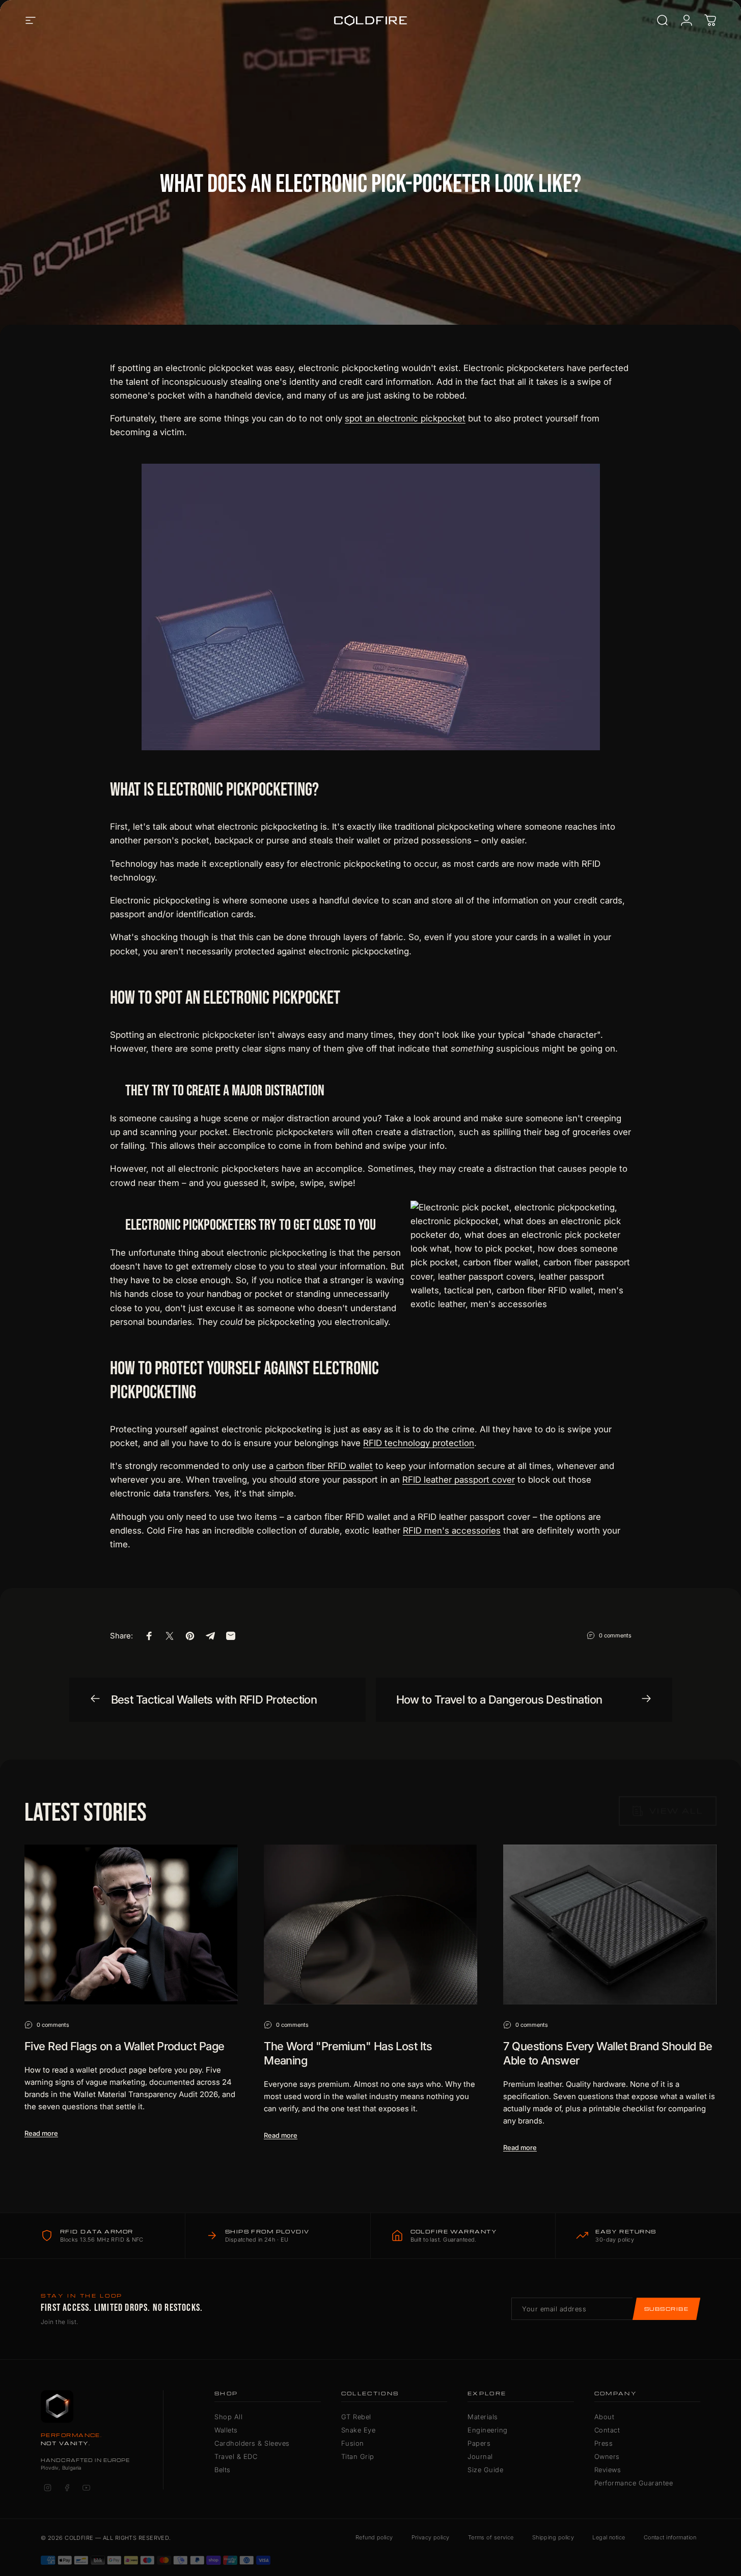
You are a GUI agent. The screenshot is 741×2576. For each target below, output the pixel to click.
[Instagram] (47, 2487)
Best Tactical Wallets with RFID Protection (214, 1700)
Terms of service (491, 2537)
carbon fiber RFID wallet (324, 1466)
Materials (483, 2417)
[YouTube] (86, 2487)
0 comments (615, 1635)
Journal (480, 2456)
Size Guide (485, 2470)
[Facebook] (67, 2487)
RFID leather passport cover (459, 1480)
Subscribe (666, 2309)
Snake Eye (359, 2430)
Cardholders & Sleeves (252, 2443)
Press (604, 2443)
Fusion (353, 2443)
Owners (607, 2456)
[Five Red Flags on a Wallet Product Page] (131, 1924)
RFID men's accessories (452, 1531)
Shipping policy (553, 2537)
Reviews (608, 2470)
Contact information (670, 2537)
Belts (223, 2470)
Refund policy (374, 2537)
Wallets (226, 2430)
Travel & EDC (236, 2456)
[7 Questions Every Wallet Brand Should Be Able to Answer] (610, 1924)
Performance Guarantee (634, 2483)
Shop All (228, 2417)
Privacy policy (431, 2537)
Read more (41, 2133)
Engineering (488, 2430)
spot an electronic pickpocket (405, 418)
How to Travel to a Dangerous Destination (499, 1700)
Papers (479, 2443)
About (605, 2417)
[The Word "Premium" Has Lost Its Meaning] (370, 1924)
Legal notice (609, 2537)
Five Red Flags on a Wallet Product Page (124, 2046)
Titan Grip (358, 2456)
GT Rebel (356, 2417)
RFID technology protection (419, 1443)
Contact (607, 2430)
